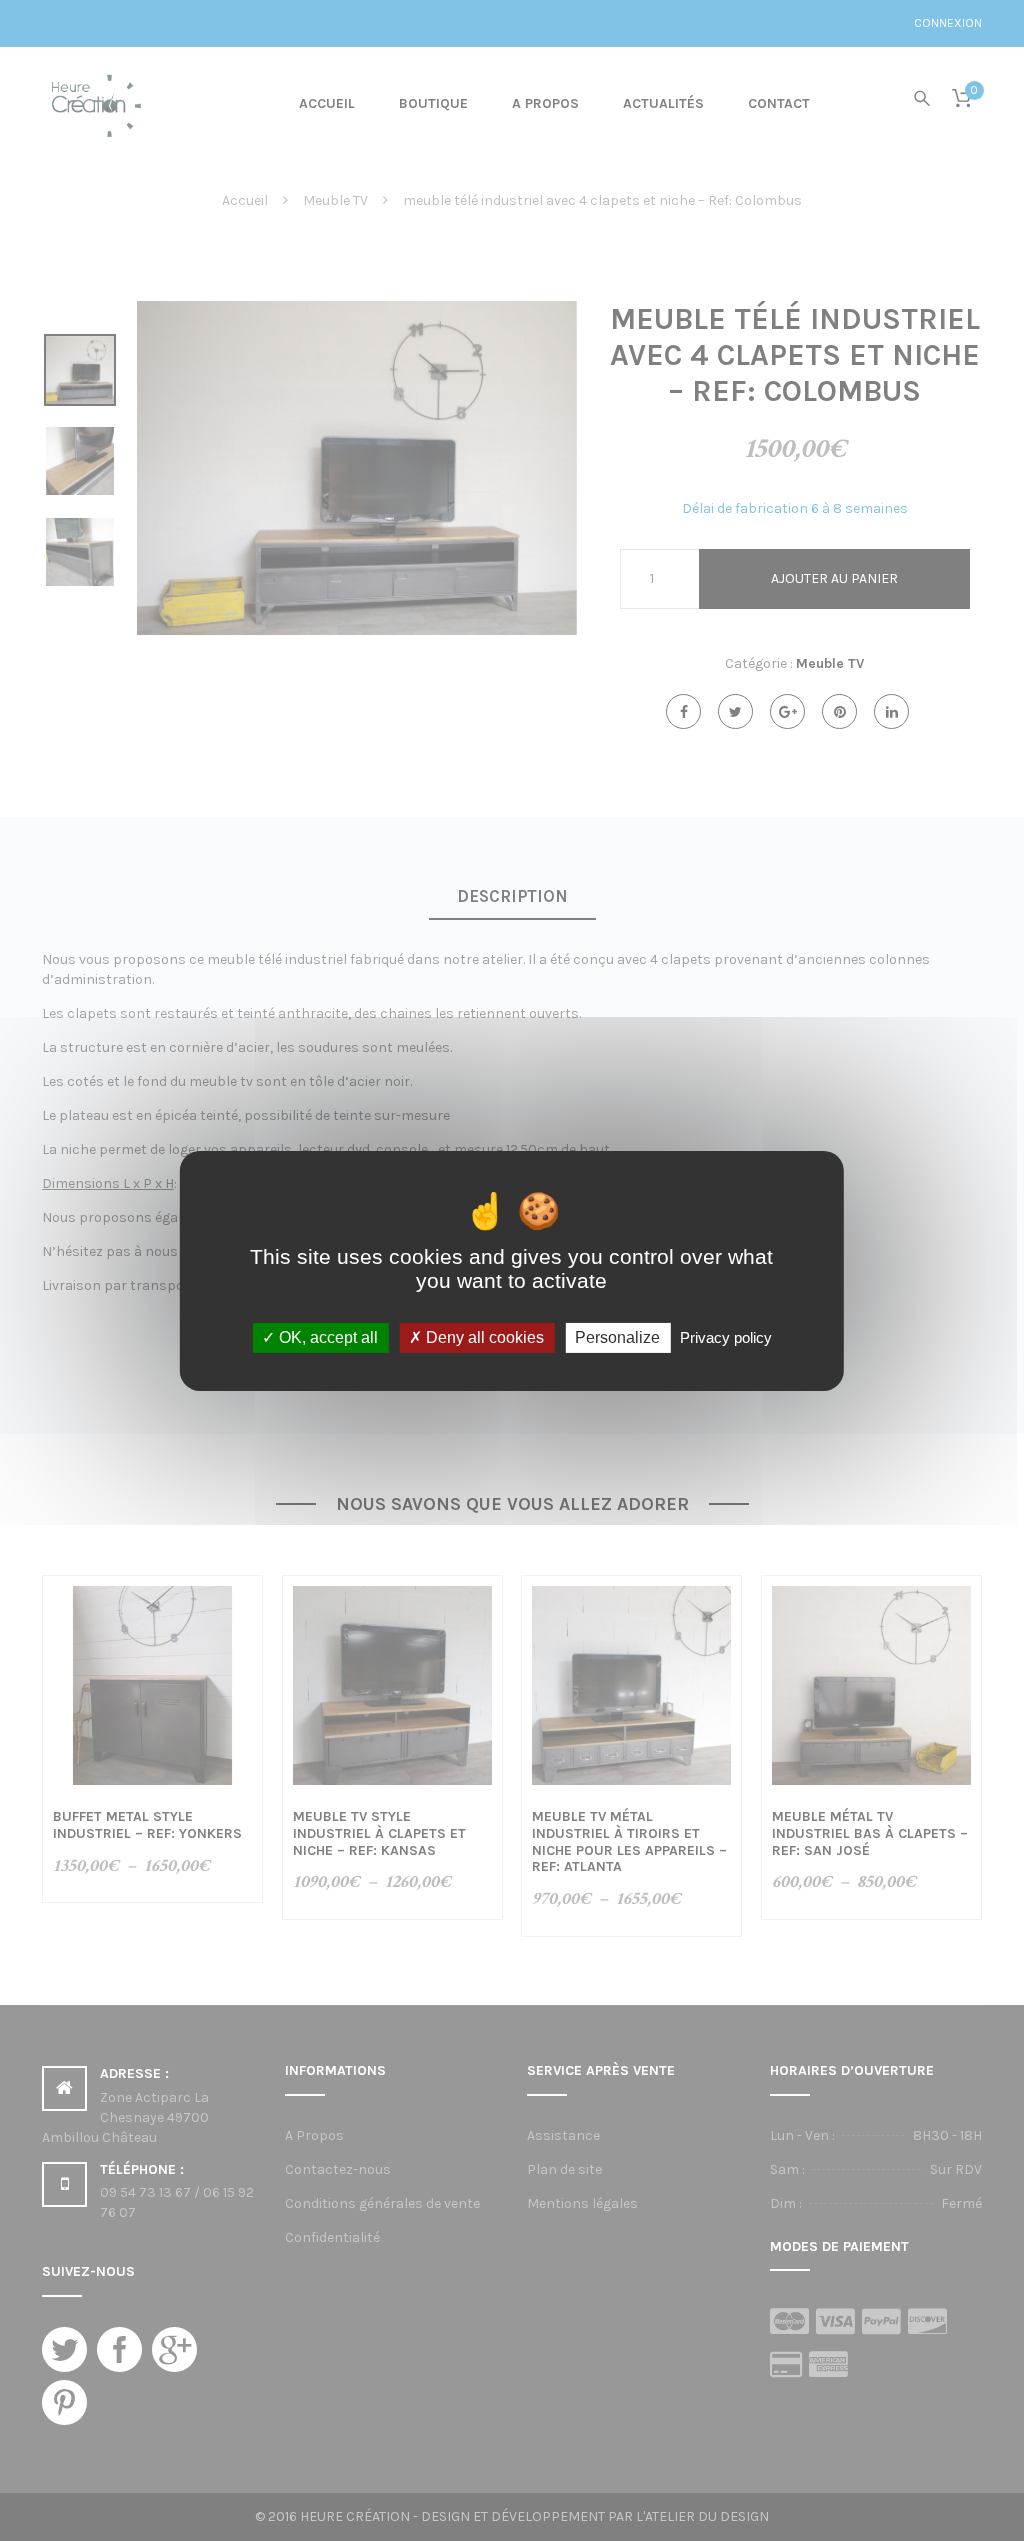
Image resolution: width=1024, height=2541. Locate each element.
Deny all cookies (483, 1337)
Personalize (617, 1337)
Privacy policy (726, 1337)
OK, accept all (326, 1337)
